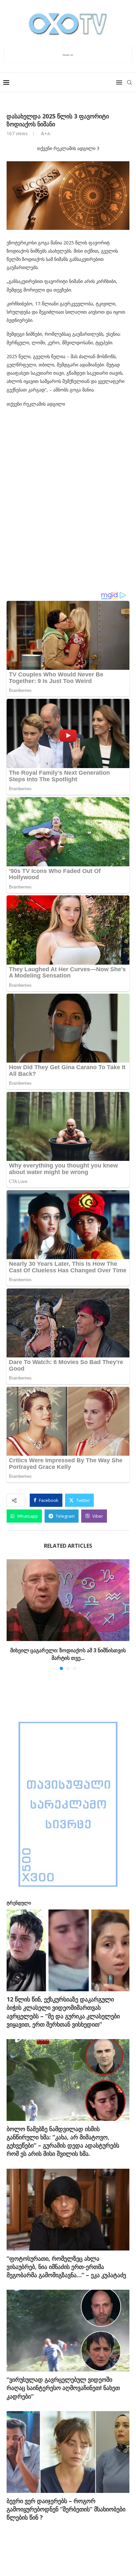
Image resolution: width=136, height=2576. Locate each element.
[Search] (129, 82)
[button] (12, 1614)
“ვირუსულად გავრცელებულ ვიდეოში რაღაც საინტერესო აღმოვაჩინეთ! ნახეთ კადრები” (63, 2388)
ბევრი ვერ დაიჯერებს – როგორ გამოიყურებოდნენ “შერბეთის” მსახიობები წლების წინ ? (66, 2509)
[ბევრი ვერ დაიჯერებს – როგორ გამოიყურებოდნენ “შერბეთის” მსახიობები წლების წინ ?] (68, 2452)
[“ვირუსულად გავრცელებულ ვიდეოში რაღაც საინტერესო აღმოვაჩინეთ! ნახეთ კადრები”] (68, 2331)
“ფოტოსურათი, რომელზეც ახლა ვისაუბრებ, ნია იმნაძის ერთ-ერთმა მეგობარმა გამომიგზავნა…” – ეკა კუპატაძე (66, 2267)
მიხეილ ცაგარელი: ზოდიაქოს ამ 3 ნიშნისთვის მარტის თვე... (68, 1654)
